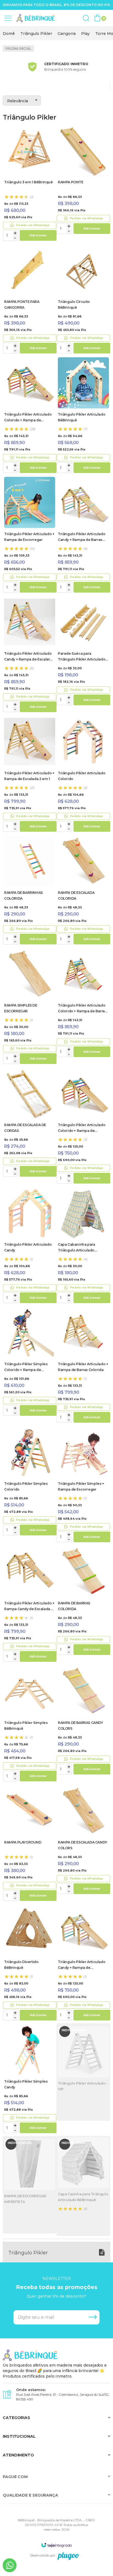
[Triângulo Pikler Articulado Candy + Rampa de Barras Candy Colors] (83, 536)
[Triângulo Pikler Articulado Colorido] (83, 775)
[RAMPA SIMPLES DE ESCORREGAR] (30, 1007)
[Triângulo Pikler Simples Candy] (30, 2080)
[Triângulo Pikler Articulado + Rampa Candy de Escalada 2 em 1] (30, 1605)
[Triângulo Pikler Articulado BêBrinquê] (83, 416)
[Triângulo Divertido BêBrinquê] (30, 1963)
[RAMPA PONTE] (83, 180)
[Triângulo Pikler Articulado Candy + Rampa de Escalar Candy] (30, 655)
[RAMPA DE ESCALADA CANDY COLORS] (83, 1840)
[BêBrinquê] (36, 18)
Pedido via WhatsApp (33, 225)
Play (85, 34)
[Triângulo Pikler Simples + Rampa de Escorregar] (83, 1485)
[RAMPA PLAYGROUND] (30, 1844)
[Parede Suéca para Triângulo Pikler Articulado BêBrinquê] (83, 652)
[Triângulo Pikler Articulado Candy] (30, 1246)
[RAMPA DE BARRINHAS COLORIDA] (30, 891)
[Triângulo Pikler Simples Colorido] (30, 1482)
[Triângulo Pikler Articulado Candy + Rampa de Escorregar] (83, 1963)
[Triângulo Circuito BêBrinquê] (83, 300)
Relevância (18, 101)
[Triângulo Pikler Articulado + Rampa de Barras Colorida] (83, 1366)
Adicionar (38, 235)
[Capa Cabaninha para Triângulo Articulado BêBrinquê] (83, 1246)
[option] (9, 34)
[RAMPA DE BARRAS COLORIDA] (83, 1601)
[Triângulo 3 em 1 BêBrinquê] (30, 184)
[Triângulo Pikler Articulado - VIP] (83, 2072)
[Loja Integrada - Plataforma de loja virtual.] (56, 2545)
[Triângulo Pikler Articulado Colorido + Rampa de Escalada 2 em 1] (30, 416)
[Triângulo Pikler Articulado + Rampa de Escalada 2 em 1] (30, 775)
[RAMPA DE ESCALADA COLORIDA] (83, 891)
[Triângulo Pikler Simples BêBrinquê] (30, 1724)
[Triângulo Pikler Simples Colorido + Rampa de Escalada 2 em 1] (30, 1362)
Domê (9, 34)
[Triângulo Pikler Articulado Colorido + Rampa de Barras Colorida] (83, 1004)
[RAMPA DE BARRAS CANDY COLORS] (83, 1721)
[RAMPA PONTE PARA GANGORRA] (30, 300)
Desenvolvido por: (43, 2555)
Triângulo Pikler (36, 34)
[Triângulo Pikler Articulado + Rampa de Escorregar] (30, 536)
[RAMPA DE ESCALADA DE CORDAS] (30, 1123)
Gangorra (67, 34)
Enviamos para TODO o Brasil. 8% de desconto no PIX (57, 5)
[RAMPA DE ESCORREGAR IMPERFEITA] (30, 2185)
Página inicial (18, 49)
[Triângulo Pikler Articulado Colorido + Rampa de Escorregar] (83, 1127)
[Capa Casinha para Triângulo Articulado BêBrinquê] (83, 2186)
